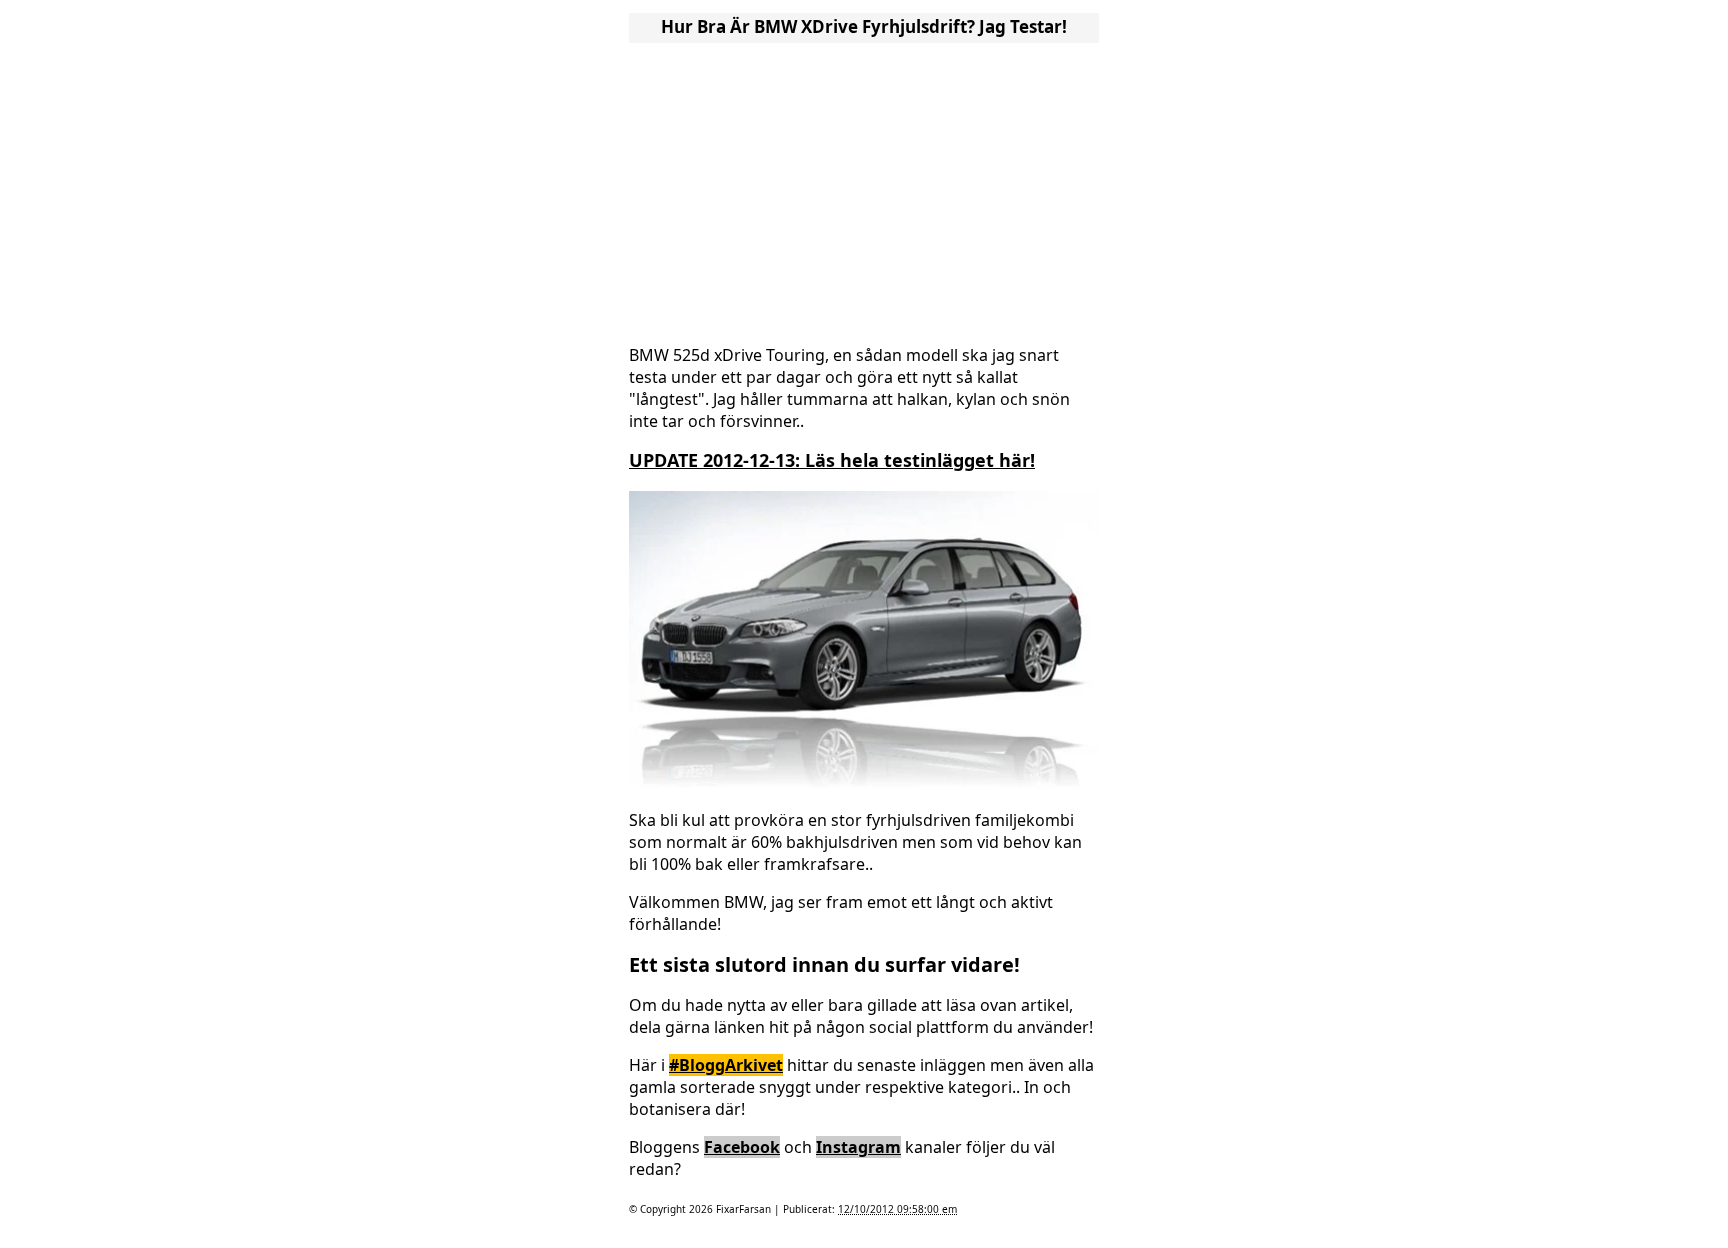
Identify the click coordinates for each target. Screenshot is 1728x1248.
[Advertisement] (864, 188)
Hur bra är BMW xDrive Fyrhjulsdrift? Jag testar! (864, 26)
